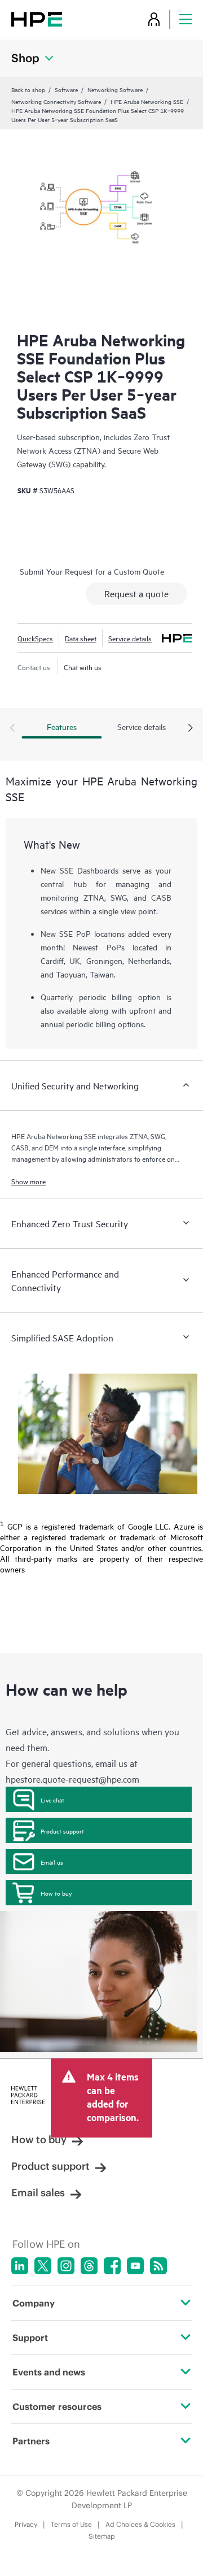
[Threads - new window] (89, 2266)
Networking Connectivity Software (56, 101)
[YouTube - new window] (135, 2266)
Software (66, 89)
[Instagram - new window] (66, 2266)
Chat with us (83, 667)
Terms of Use (71, 2524)
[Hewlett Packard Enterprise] (37, 19)
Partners (31, 2441)
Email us (52, 1862)
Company (34, 2303)
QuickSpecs (35, 638)
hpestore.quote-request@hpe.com (72, 1779)
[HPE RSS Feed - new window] (158, 2266)
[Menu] (186, 19)
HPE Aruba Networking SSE (147, 101)
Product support (62, 1831)
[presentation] (191, 728)
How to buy (56, 1893)
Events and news (49, 2372)
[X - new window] (43, 2266)
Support (30, 2338)
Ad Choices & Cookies (140, 2524)
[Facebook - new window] (112, 2266)
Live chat (52, 1800)
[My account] (154, 19)
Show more (28, 1181)
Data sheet (81, 638)
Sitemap (102, 2536)
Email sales (38, 2193)
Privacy (26, 2524)
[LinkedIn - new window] (20, 2266)
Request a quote (136, 593)
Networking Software (115, 89)
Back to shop (28, 89)
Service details (130, 638)
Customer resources (57, 2406)
